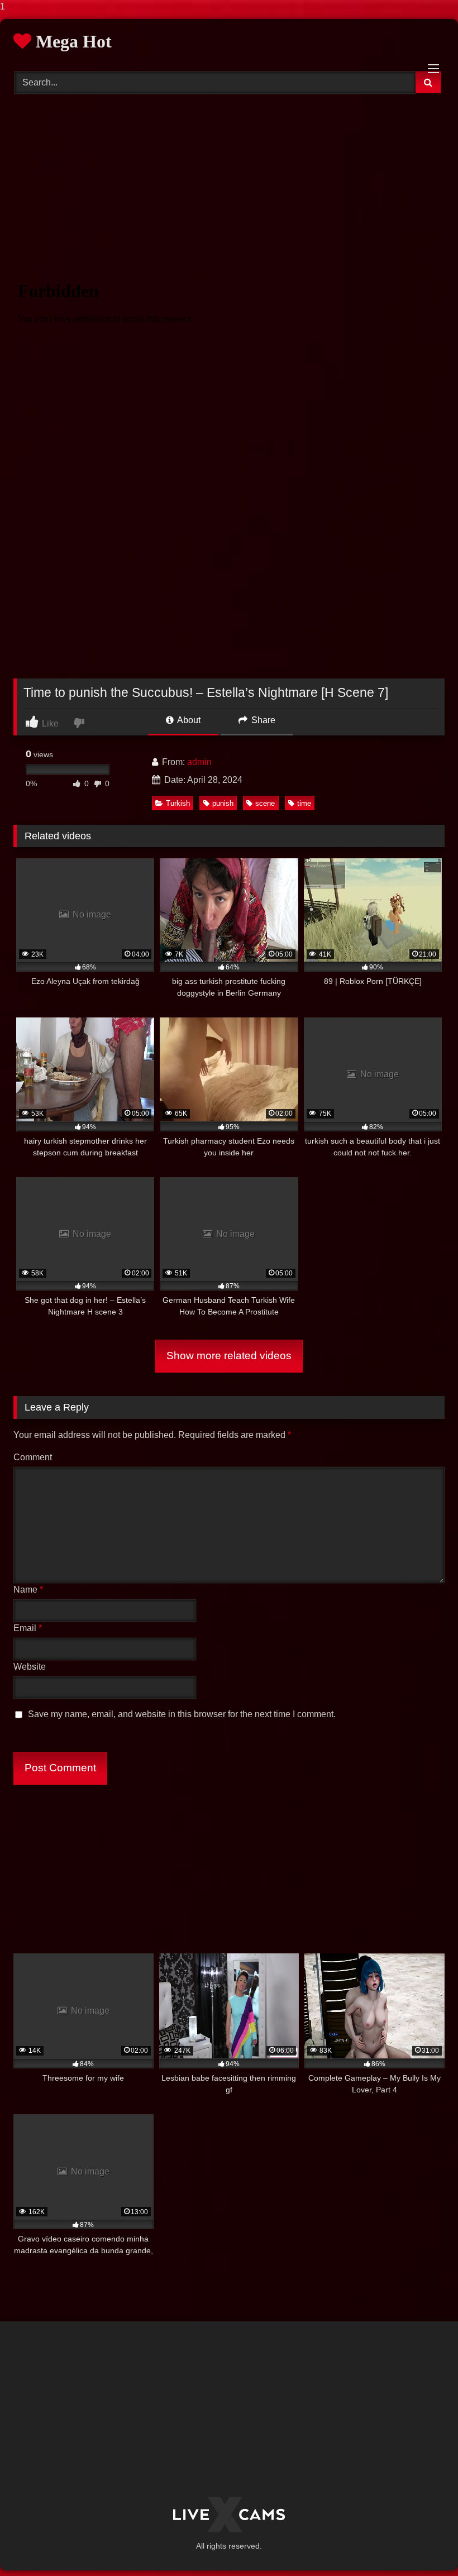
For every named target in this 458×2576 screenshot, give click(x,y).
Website (30, 1667)
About (188, 720)
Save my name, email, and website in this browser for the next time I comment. (182, 1714)
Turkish (178, 803)
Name (28, 1590)
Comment (33, 1457)
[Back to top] (423, 2545)
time (304, 803)
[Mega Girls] (229, 2515)
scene (265, 803)
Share (262, 720)
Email (28, 1628)
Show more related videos (229, 1356)
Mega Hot (71, 41)
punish (223, 803)
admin (199, 762)
